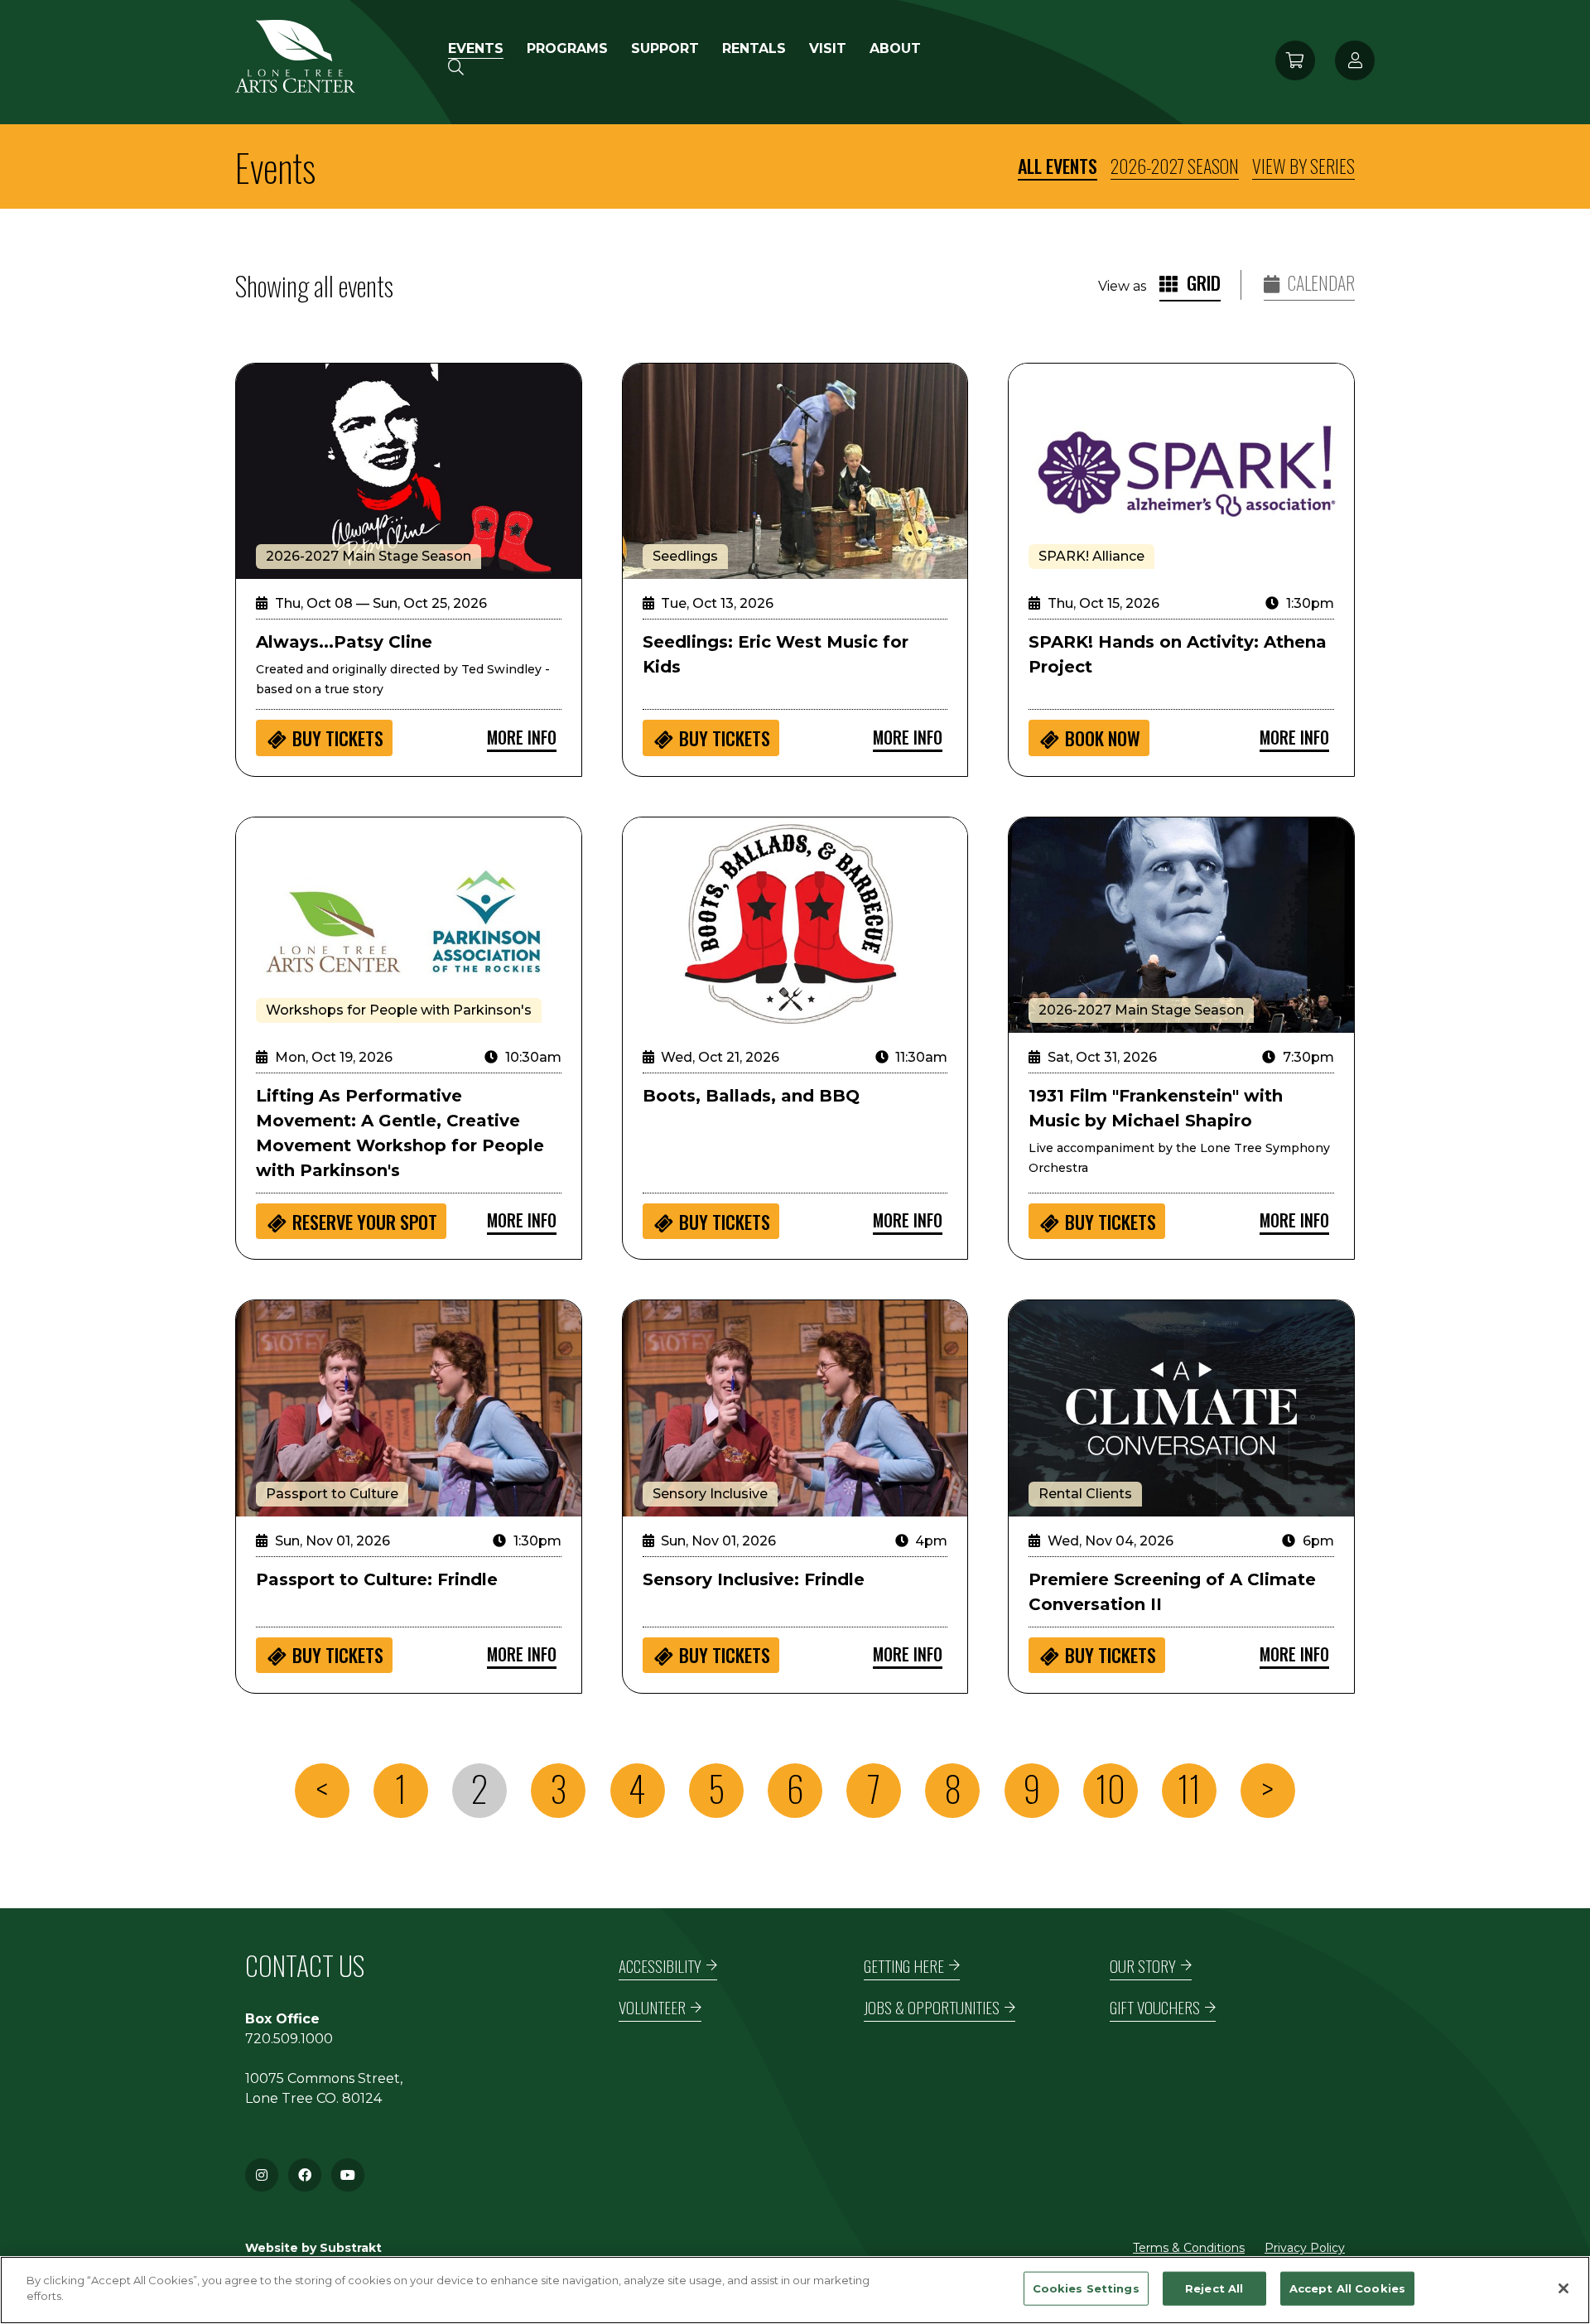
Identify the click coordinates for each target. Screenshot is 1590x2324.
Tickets (338, 738)
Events (476, 48)
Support (665, 48)
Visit (828, 48)
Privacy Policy (1305, 2248)
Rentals (754, 48)
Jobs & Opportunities (932, 2007)
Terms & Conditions (1189, 2248)
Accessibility (660, 1966)
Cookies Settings (1086, 2288)
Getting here (904, 1966)
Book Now (1103, 738)
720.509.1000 (289, 2039)
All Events (1058, 166)
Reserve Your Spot (365, 1222)
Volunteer (652, 2007)
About (895, 48)
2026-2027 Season (1175, 166)
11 (1189, 1789)
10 (1111, 1789)
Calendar (1320, 283)
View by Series (1303, 166)
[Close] (1563, 2288)
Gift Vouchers (1155, 2007)
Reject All (1214, 2288)
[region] (795, 2290)
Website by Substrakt (313, 2248)
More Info (522, 737)
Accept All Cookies (1347, 2288)
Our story (1143, 1966)
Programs (567, 48)
